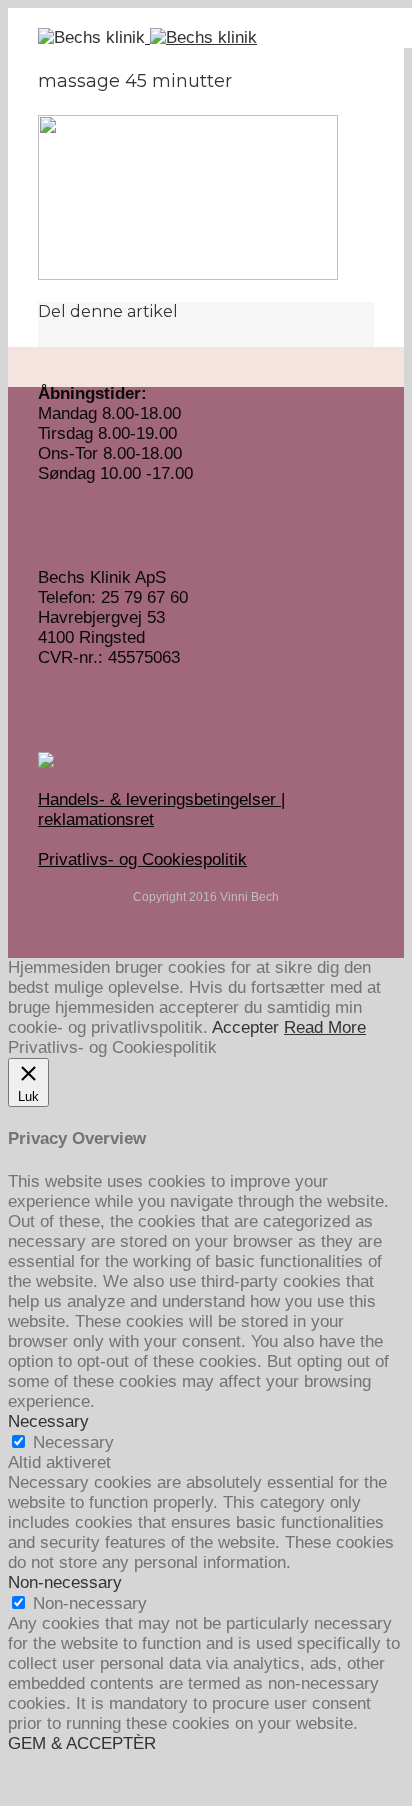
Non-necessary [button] (65, 1582)
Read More (325, 1027)
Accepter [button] (245, 1027)
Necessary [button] (48, 1421)
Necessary (73, 1442)
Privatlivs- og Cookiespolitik (142, 859)
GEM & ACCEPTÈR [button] (82, 1743)
